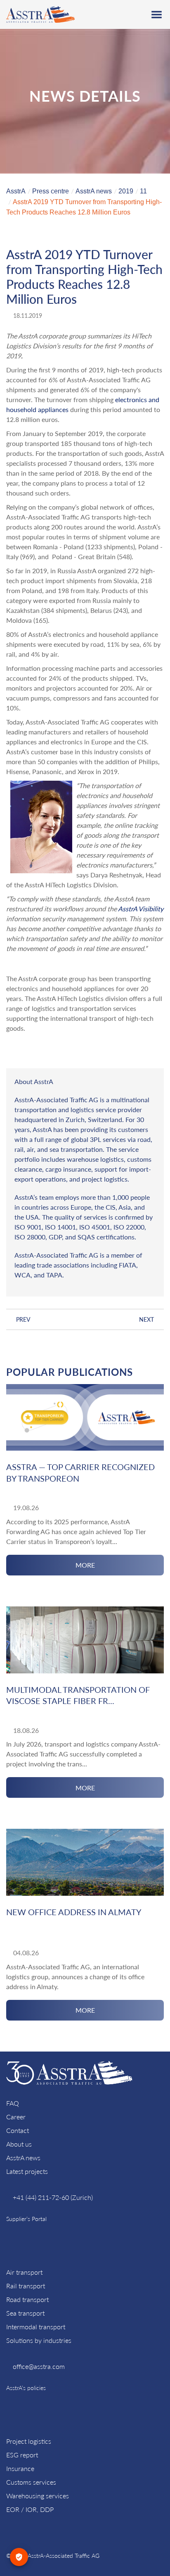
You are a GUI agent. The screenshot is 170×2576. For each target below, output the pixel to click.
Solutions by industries (39, 2340)
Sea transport (25, 2313)
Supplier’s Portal (26, 2219)
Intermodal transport (36, 2327)
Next (146, 1319)
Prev (23, 1319)
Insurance (20, 2468)
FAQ (13, 2103)
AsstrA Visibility (141, 909)
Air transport (24, 2272)
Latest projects (27, 2171)
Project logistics (29, 2441)
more (85, 1565)
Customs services (31, 2482)
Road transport (27, 2299)
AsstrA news (23, 2158)
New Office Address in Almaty (74, 1912)
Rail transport (26, 2286)
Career (16, 2117)
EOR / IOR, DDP (30, 2509)
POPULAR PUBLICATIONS (70, 1372)
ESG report (22, 2455)
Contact (18, 2130)
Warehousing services (38, 2496)
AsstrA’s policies (26, 2388)
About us (19, 2144)
